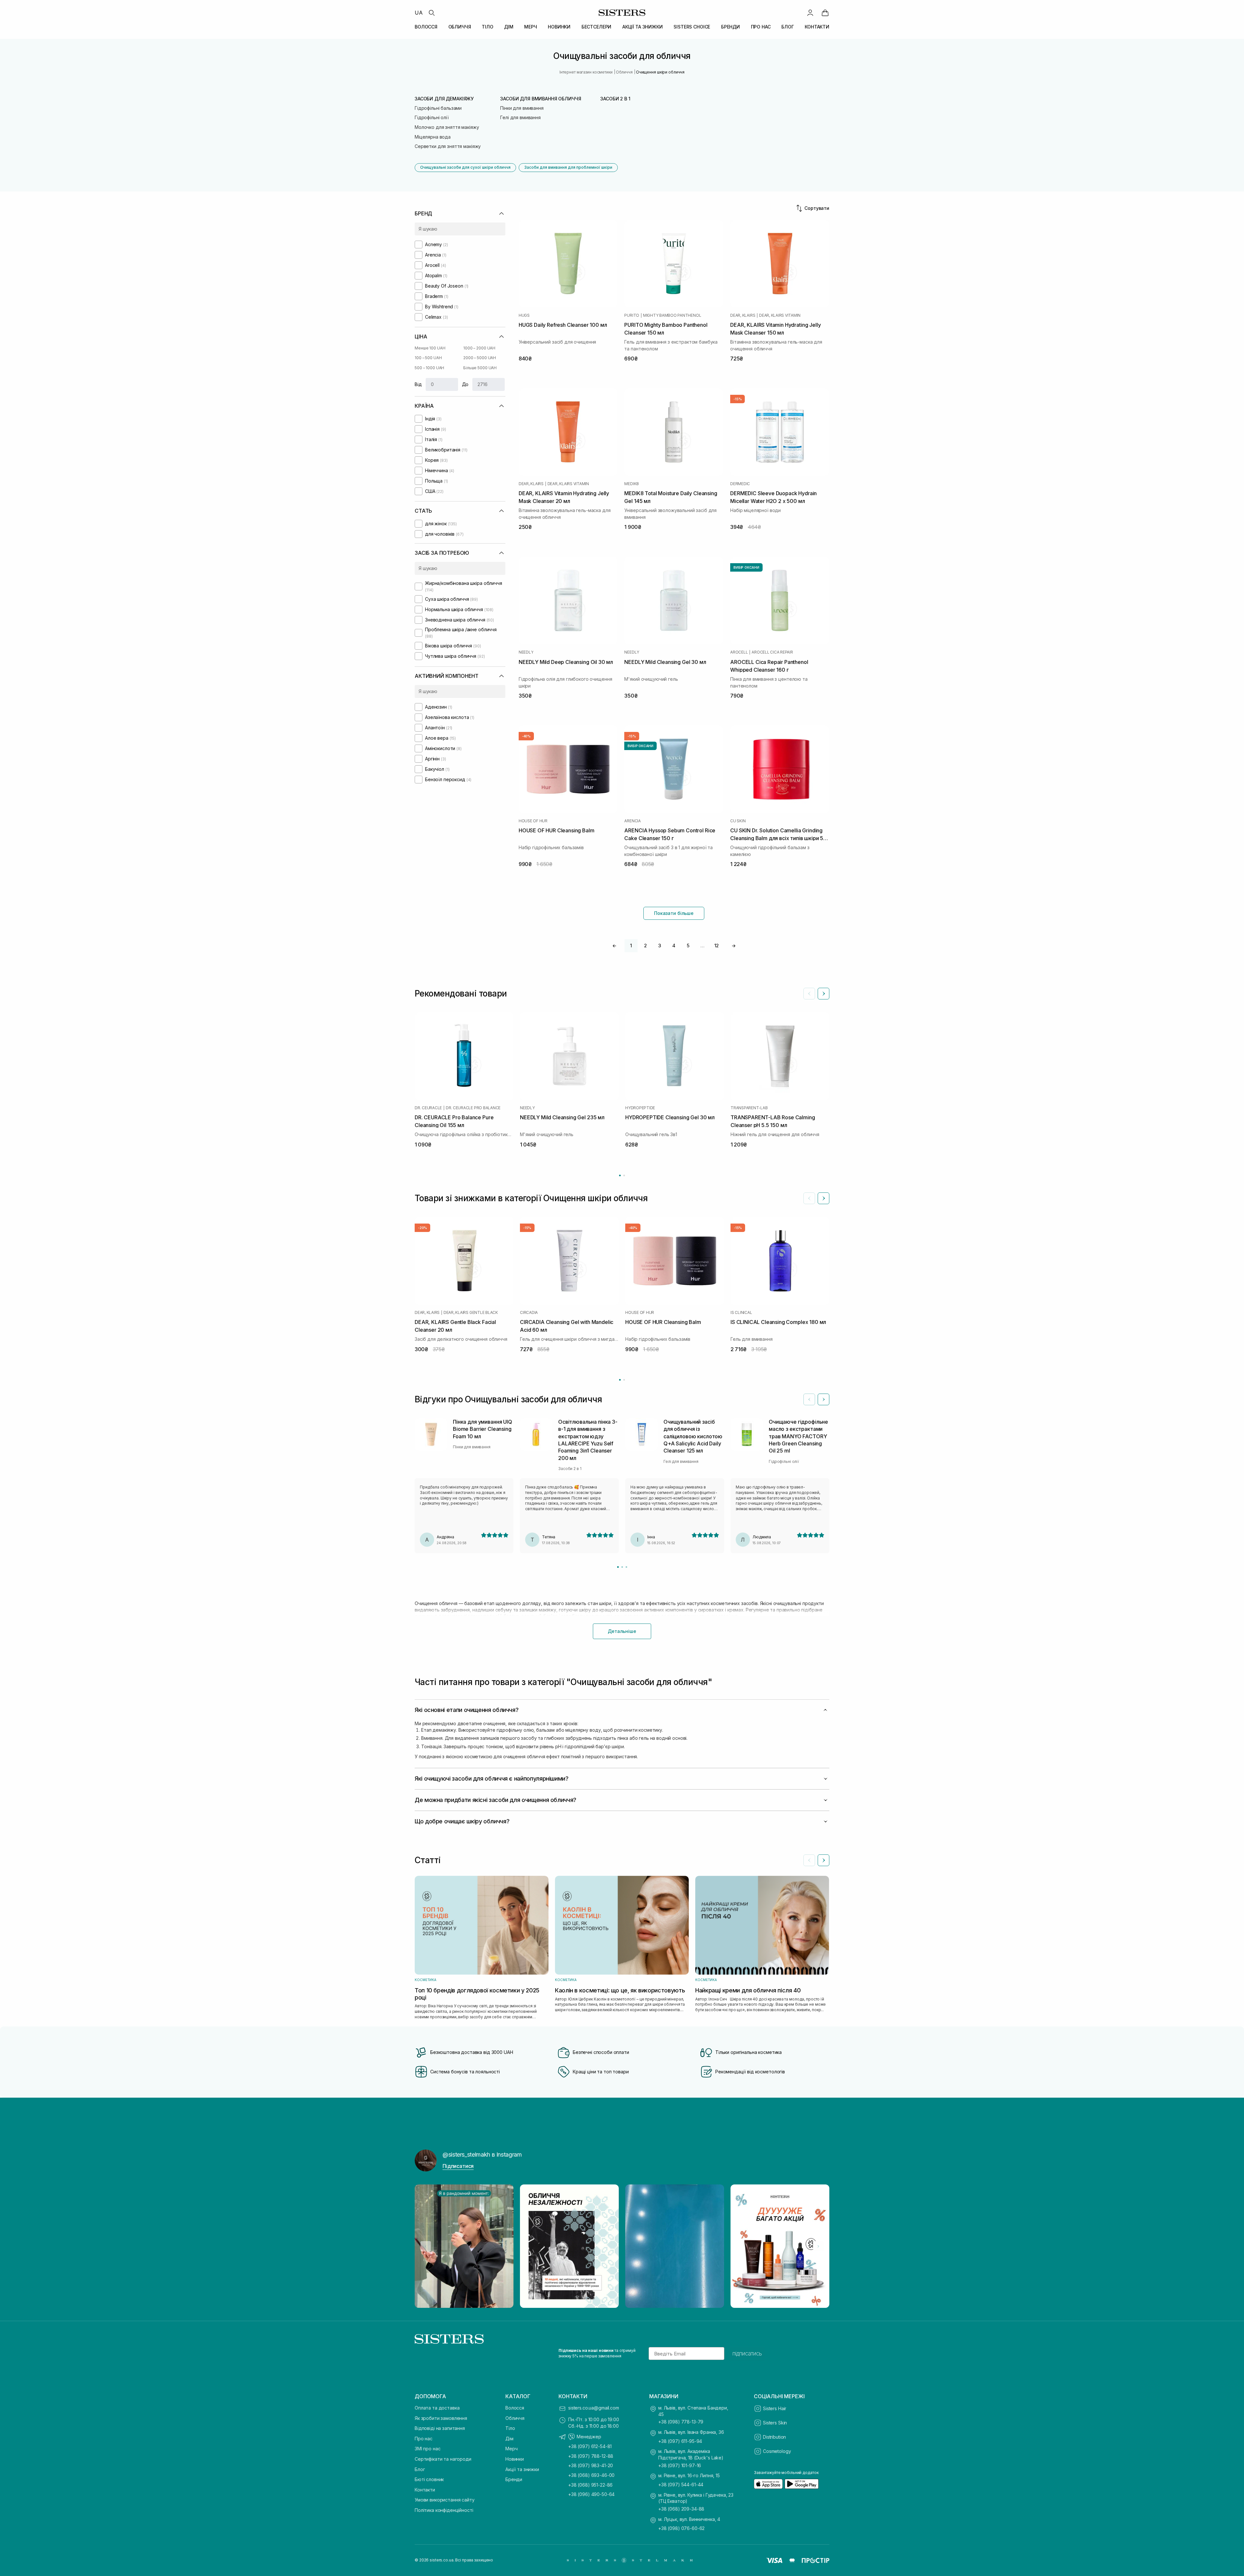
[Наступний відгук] (824, 1399)
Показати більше (674, 913)
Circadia (529, 1313)
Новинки (515, 2459)
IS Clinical (741, 1313)
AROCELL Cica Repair (772, 652)
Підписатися (458, 2166)
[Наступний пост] (818, 2246)
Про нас (424, 2439)
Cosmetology (777, 2451)
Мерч (511, 2449)
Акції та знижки (522, 2469)
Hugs (524, 315)
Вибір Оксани (746, 567)
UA (419, 13)
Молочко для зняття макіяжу (447, 127)
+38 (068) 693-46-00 (591, 2475)
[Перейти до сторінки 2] (624, 1175)
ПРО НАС (761, 27)
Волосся (515, 2408)
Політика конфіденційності (444, 2510)
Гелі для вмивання (520, 117)
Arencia (632, 821)
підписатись (747, 2354)
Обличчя (515, 2418)
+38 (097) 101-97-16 (680, 2465)
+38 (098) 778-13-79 (681, 2422)
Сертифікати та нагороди (443, 2459)
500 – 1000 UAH (429, 368)
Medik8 (632, 484)
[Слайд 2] (622, 1567)
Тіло (510, 2428)
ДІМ (509, 27)
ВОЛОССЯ (426, 27)
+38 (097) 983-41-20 (591, 2465)
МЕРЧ (530, 27)
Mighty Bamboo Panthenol (672, 315)
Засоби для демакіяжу (444, 99)
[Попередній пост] (426, 2246)
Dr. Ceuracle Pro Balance (473, 1108)
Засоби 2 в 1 (615, 99)
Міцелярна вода (433, 137)
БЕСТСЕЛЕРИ (597, 27)
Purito (632, 315)
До (465, 384)
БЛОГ (788, 27)
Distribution (774, 2437)
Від (418, 384)
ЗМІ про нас (427, 2449)
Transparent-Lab (749, 1108)
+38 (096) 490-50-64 (591, 2494)
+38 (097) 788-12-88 (591, 2456)
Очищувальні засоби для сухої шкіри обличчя (465, 167)
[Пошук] (432, 13)
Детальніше (622, 1631)
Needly (526, 652)
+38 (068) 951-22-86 (590, 2485)
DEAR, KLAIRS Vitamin (780, 315)
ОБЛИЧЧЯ (460, 27)
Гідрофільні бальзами (438, 108)
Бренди (514, 2479)
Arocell (739, 652)
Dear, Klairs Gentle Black (471, 1313)
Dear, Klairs (743, 315)
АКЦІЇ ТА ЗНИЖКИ (643, 27)
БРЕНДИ (731, 27)
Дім (509, 2439)
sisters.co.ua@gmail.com (594, 2408)
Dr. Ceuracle (428, 1108)
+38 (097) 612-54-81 (590, 2446)
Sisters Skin (775, 2423)
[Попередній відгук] (809, 1399)
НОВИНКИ (559, 27)
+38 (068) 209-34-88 (681, 2509)
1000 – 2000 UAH (479, 348)
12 (717, 946)
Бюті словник (429, 2479)
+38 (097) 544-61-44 (681, 2485)
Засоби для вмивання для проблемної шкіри (568, 167)
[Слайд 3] (626, 1567)
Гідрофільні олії (432, 117)
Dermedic (740, 484)
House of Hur (533, 821)
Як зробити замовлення (441, 2418)
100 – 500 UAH (428, 358)
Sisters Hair (775, 2408)
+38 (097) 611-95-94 (680, 2441)
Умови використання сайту (445, 2500)
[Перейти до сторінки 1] (620, 1175)
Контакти (425, 2490)
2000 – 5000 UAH (480, 358)
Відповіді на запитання (440, 2428)
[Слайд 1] (618, 1567)
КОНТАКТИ (817, 27)
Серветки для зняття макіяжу (448, 146)
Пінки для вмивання (522, 108)
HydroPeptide (640, 1108)
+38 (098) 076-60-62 (681, 2528)
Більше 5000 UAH (480, 368)
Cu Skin (738, 821)
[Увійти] (810, 13)
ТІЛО (487, 27)
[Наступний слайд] (824, 994)
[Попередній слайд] (809, 994)
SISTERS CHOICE (692, 27)
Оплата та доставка (437, 2408)
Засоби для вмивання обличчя (541, 99)
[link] (825, 13)
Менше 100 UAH (430, 348)
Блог (420, 2469)
